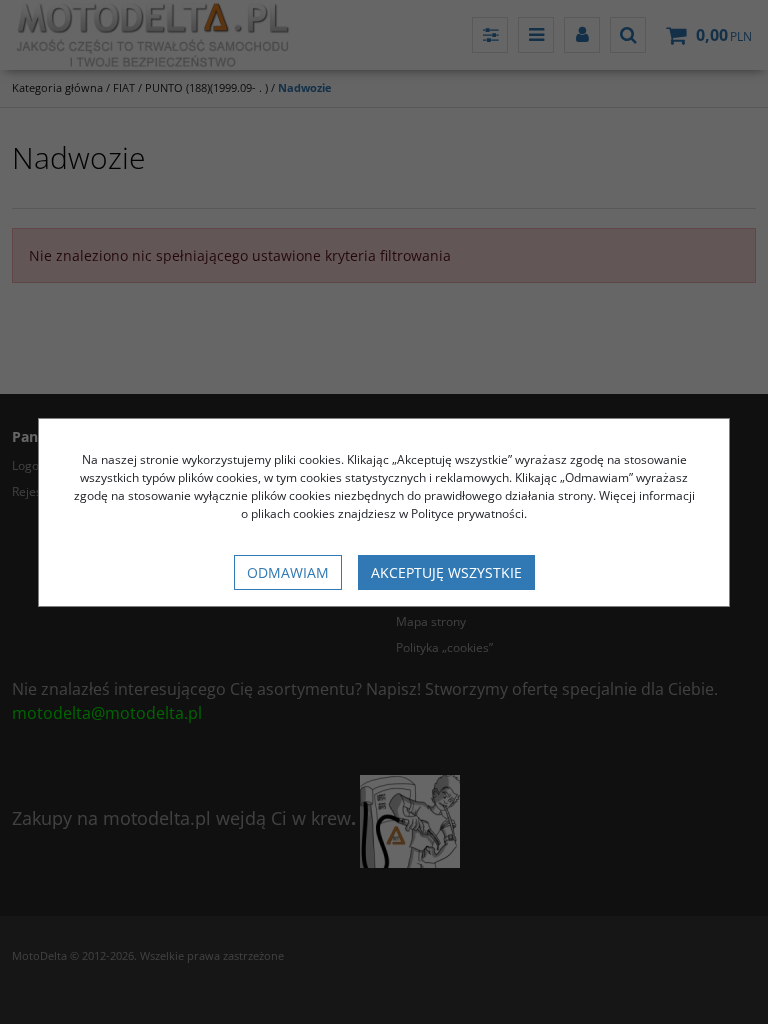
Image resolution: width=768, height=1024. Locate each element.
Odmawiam (288, 572)
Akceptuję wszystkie (446, 572)
